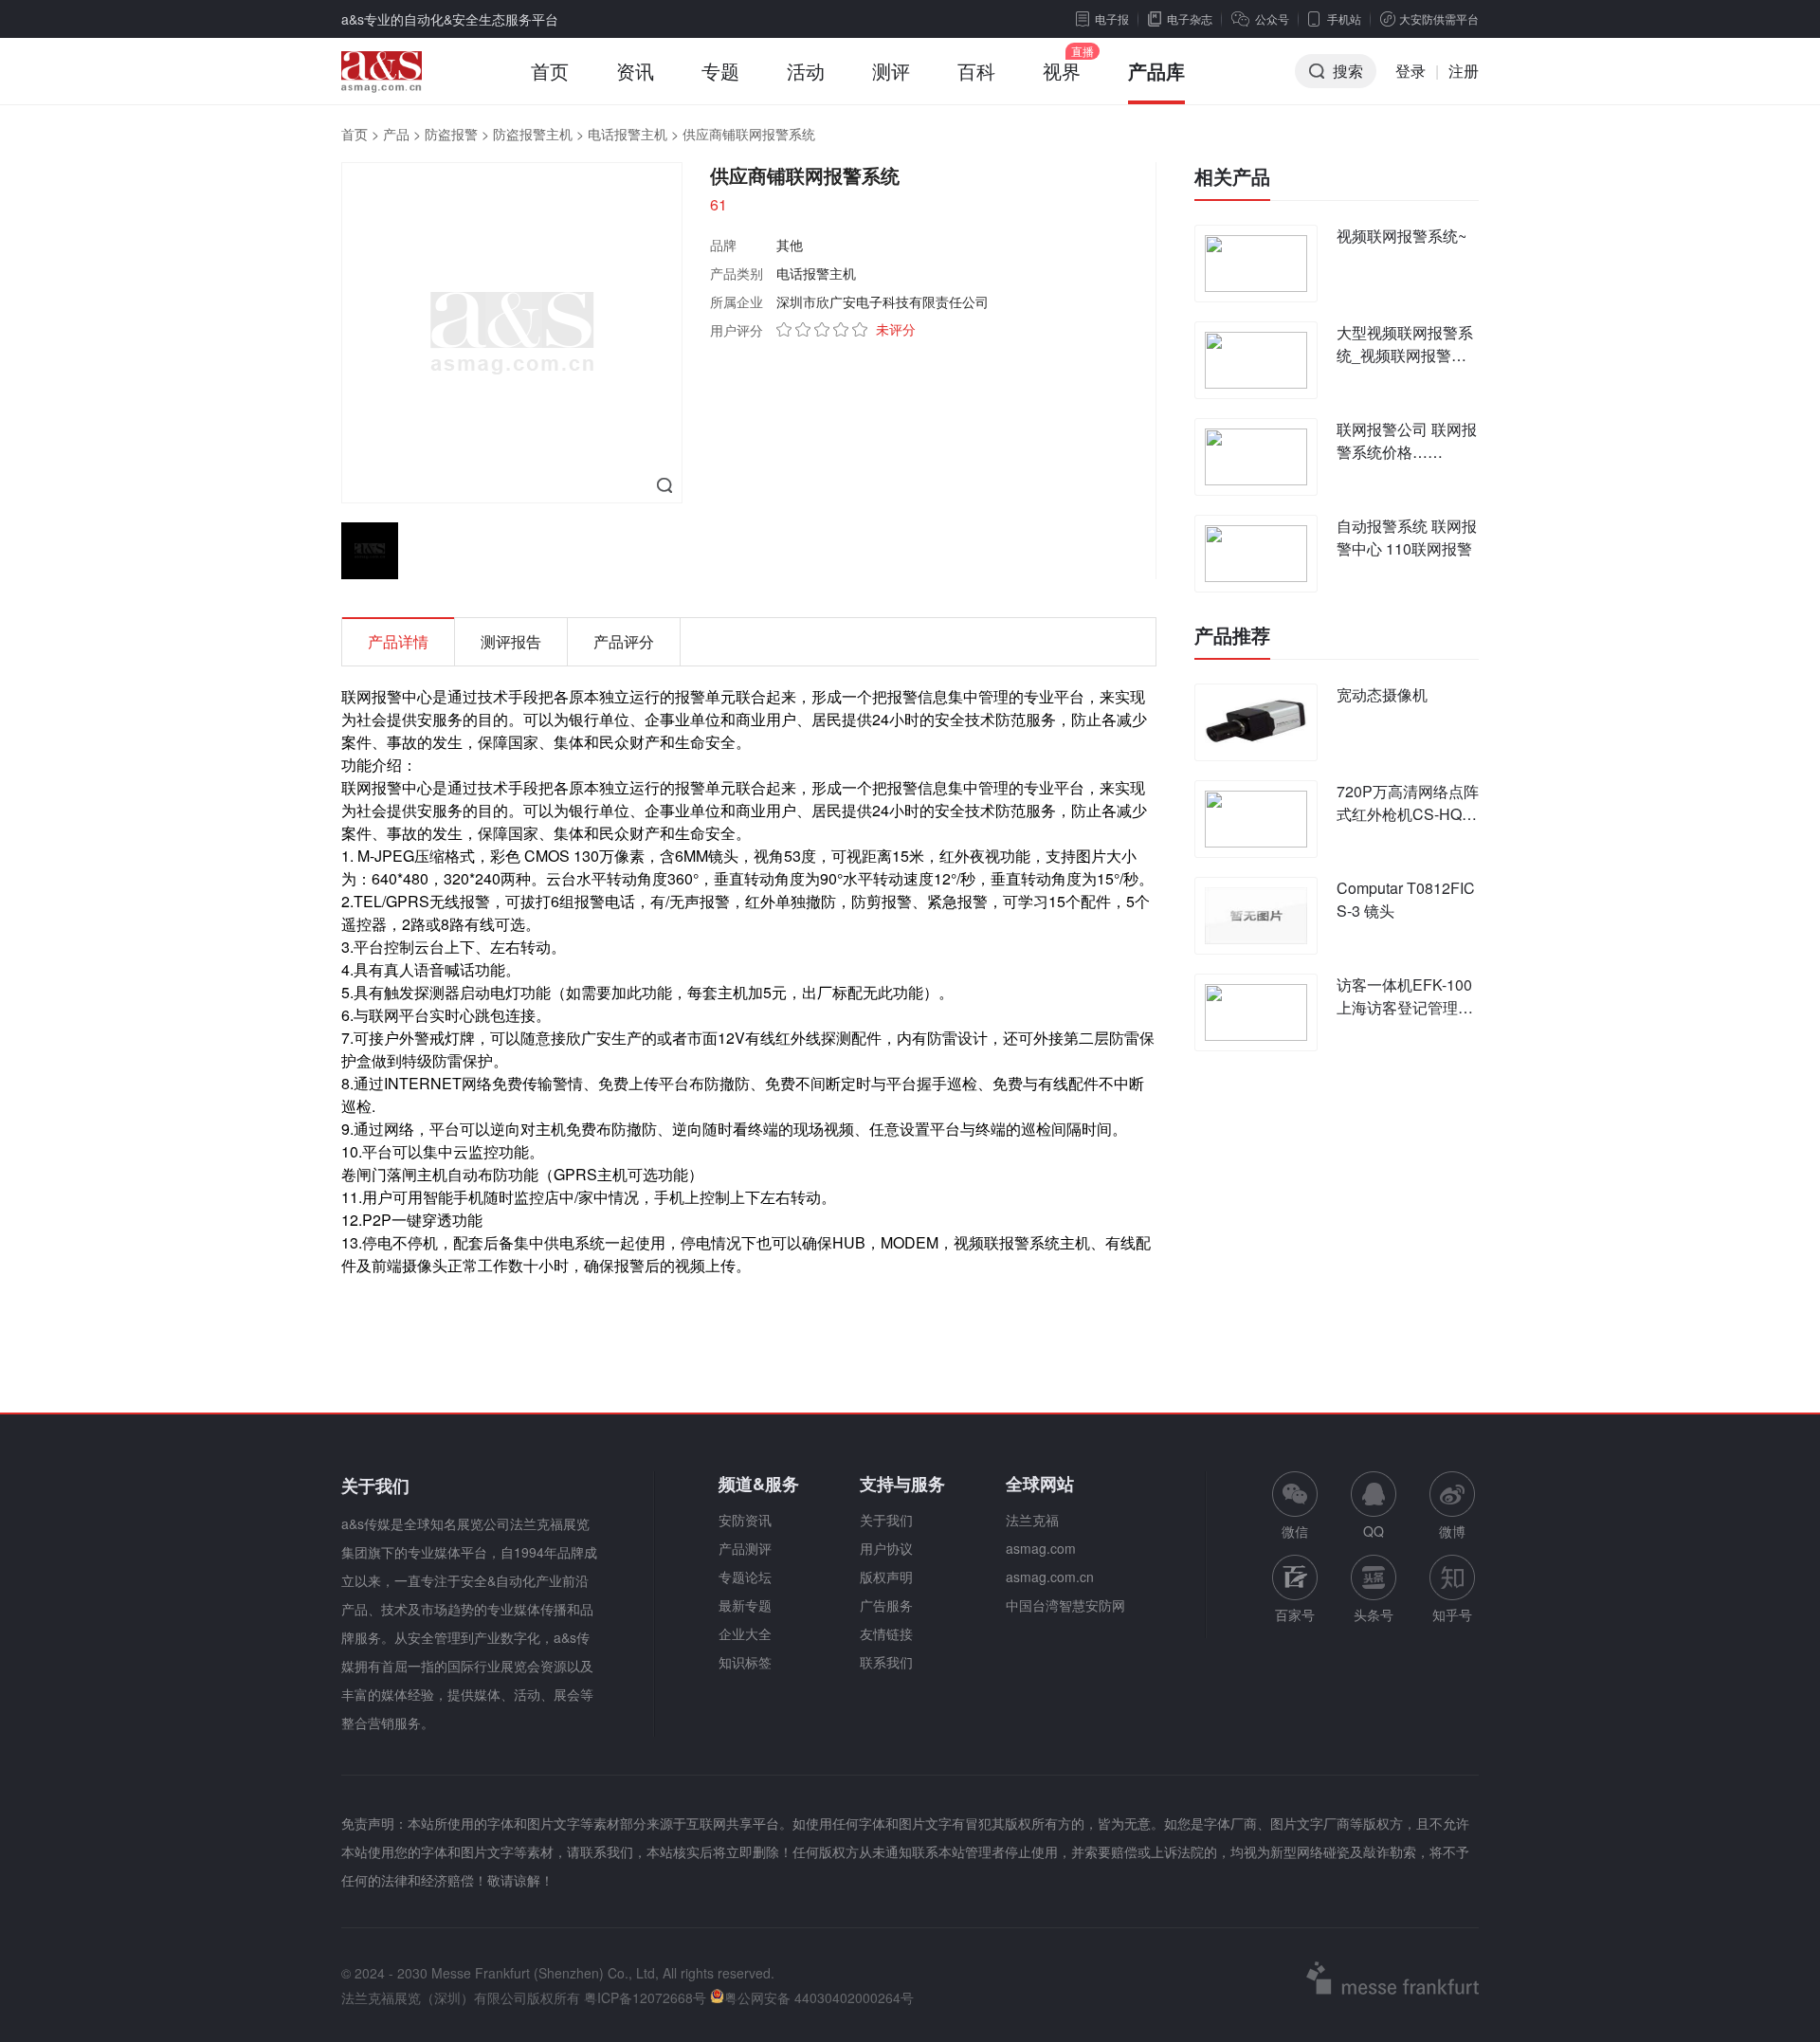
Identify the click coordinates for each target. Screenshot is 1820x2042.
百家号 (1295, 1614)
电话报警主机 (628, 134)
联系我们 (886, 1662)
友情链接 (886, 1633)
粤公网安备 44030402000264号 (819, 1997)
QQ (1374, 1531)
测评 (891, 71)
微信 (1295, 1506)
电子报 (1112, 18)
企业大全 (745, 1633)
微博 (1452, 1531)
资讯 (635, 71)
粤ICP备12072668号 (645, 1997)
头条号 (1374, 1614)
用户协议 (886, 1548)
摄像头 (425, 1265)
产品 (396, 134)
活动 (806, 71)
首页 (550, 71)
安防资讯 (745, 1520)
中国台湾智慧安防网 (1065, 1605)
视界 (1062, 71)
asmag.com (1041, 1548)
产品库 (1156, 71)
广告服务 (886, 1605)
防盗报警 (451, 134)
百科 (976, 71)
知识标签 (745, 1662)
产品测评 (745, 1548)
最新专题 (745, 1605)
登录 (1410, 71)
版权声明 (886, 1577)
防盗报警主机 (533, 134)
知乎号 (1452, 1614)
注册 (1464, 71)
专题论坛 (745, 1577)
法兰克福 (1032, 1520)
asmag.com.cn (1050, 1577)
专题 (720, 71)
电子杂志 (1190, 18)
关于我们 (886, 1520)
